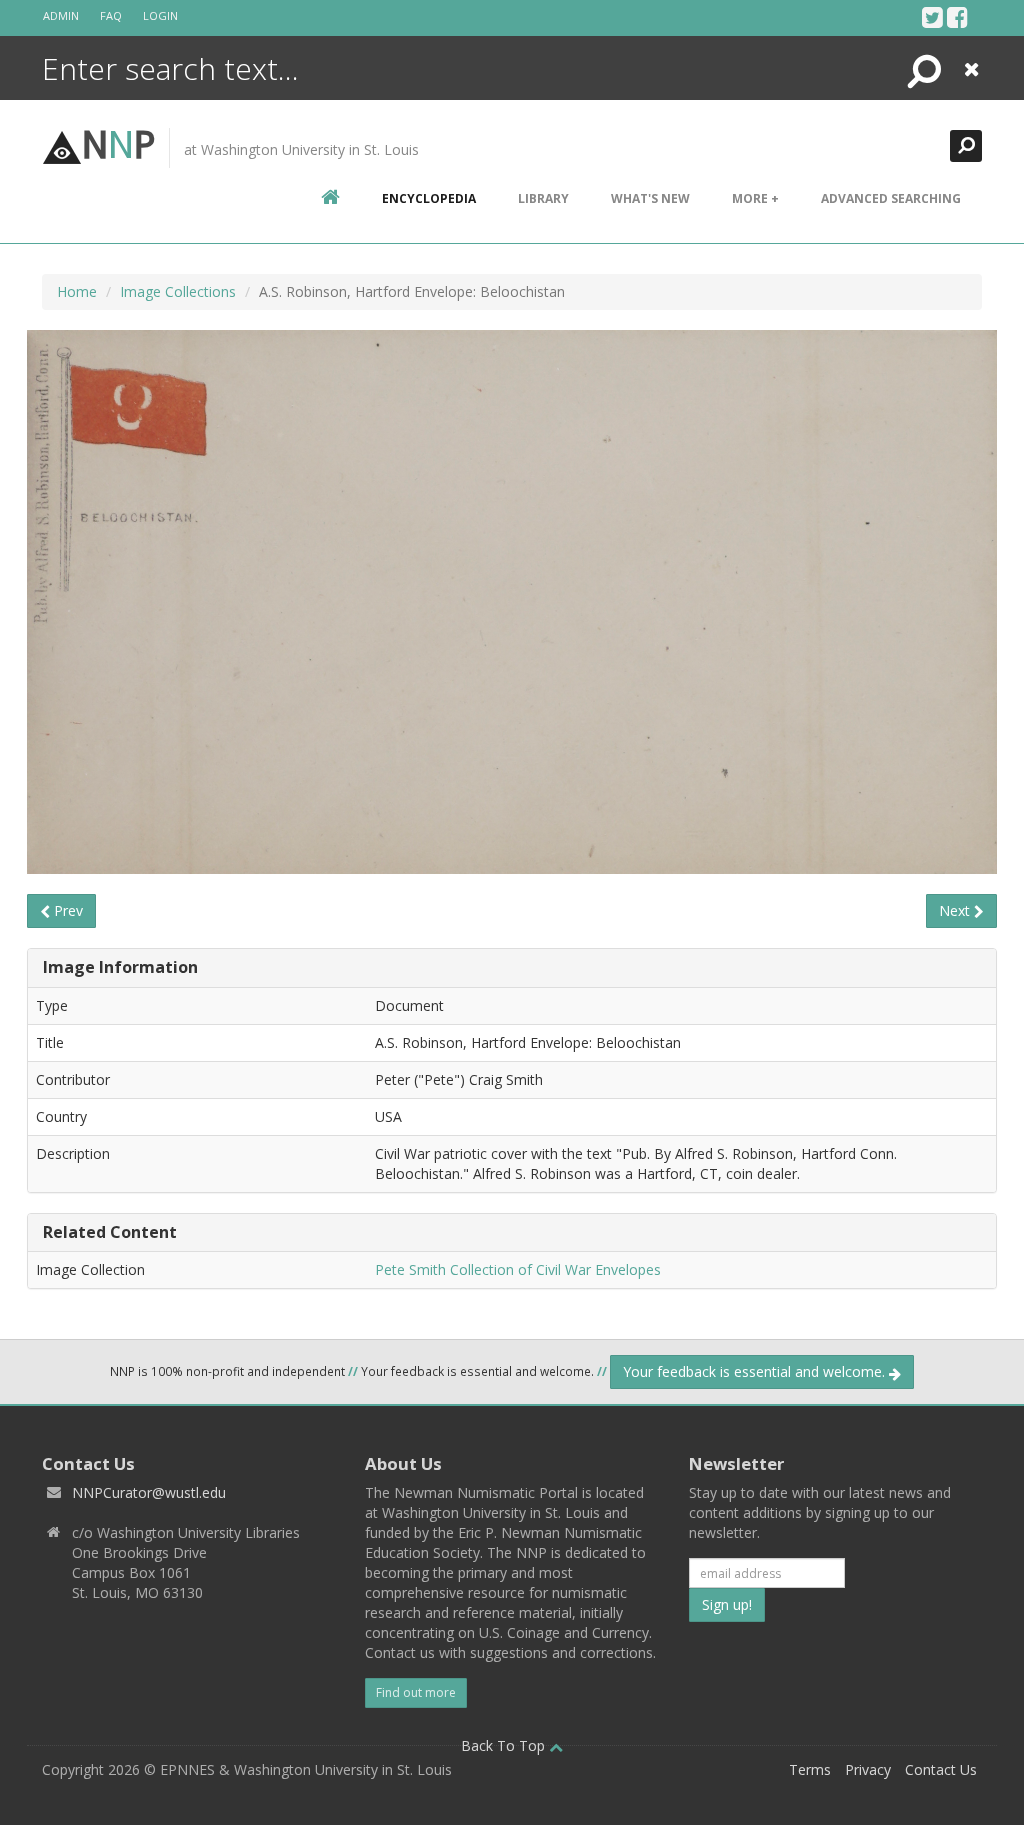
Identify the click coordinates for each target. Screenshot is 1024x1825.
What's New (650, 198)
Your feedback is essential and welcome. (756, 1371)
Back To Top (505, 1745)
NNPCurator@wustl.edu (149, 1492)
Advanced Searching (891, 198)
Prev (66, 910)
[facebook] (957, 17)
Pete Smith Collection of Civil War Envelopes (518, 1269)
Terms (810, 1769)
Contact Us (941, 1769)
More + (755, 198)
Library (543, 198)
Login (160, 15)
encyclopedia (429, 198)
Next (956, 910)
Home (77, 291)
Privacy (868, 1769)
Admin (61, 15)
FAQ (111, 15)
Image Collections (178, 291)
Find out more (416, 1692)
